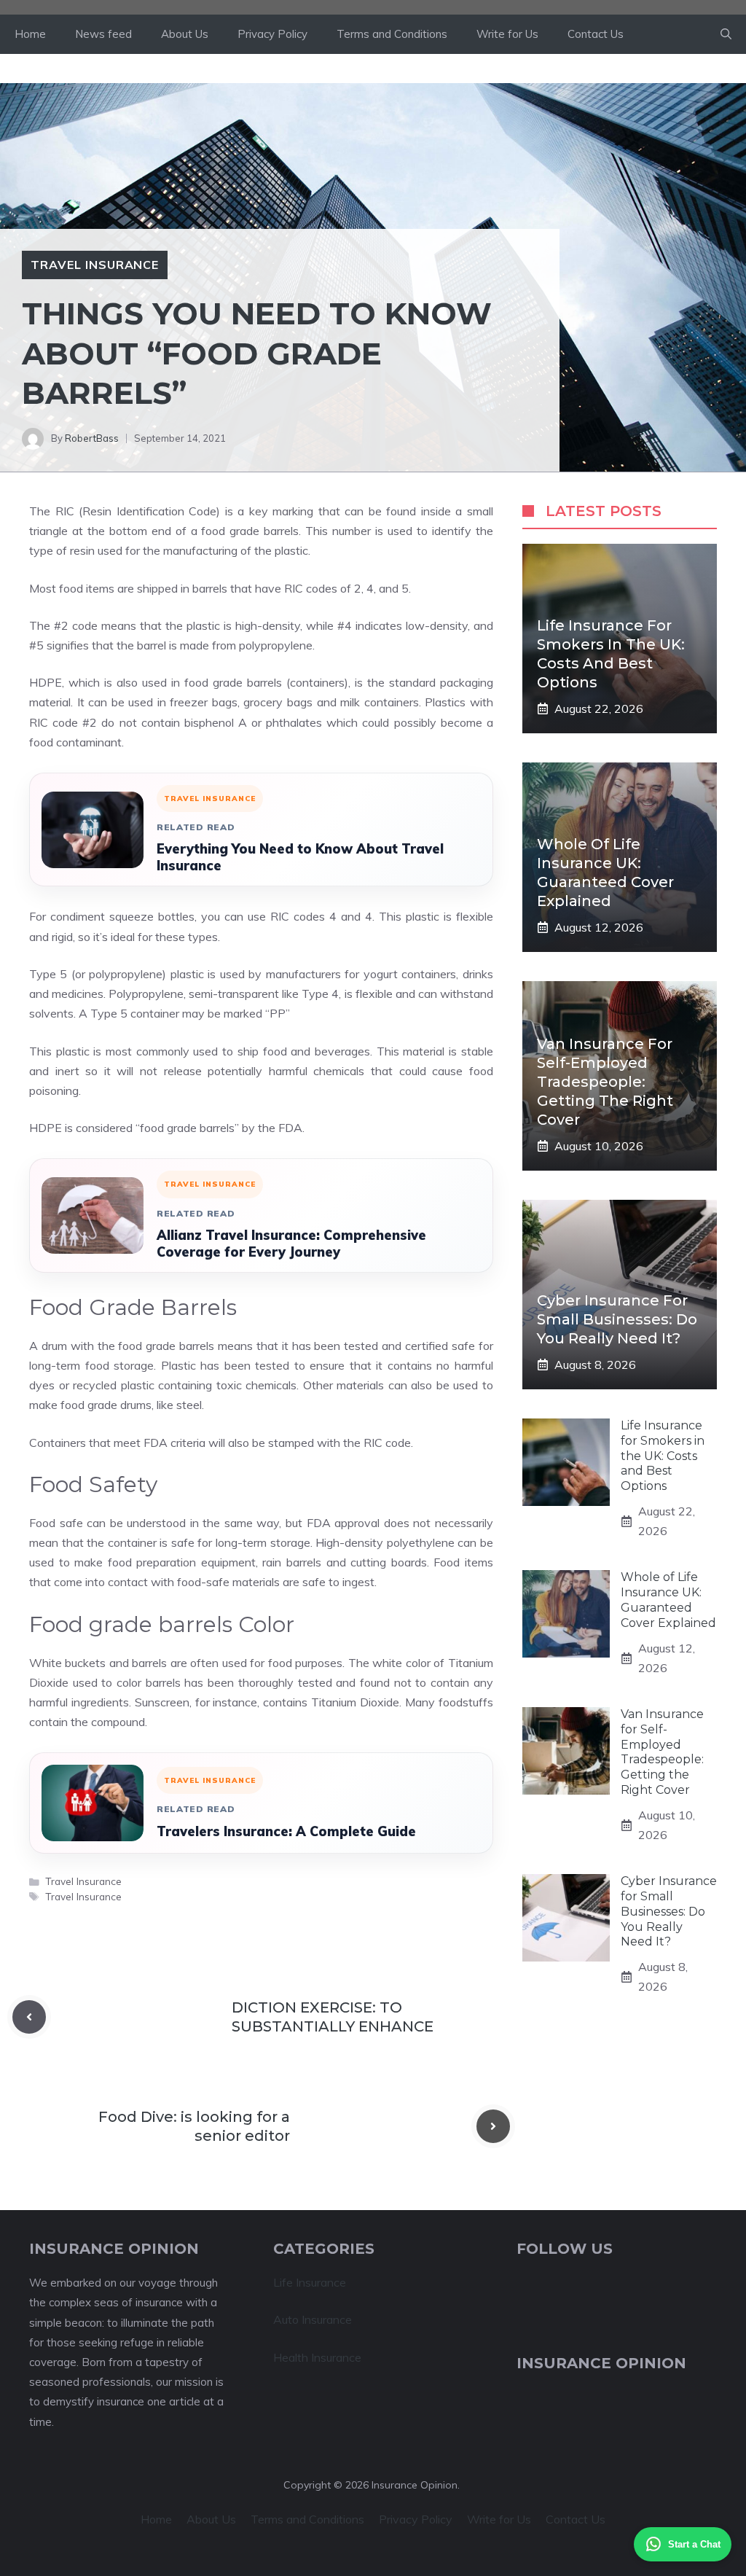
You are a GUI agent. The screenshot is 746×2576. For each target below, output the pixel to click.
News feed (103, 34)
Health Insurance (317, 2357)
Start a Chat (694, 2544)
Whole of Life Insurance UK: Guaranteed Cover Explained (668, 1600)
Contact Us (596, 34)
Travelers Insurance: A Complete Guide (286, 1831)
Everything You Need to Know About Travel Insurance (300, 857)
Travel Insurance (95, 265)
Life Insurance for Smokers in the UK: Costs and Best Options (663, 1456)
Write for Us (507, 34)
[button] (726, 34)
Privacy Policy (272, 34)
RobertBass (92, 438)
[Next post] (493, 2126)
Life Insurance (310, 2282)
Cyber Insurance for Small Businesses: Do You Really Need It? (617, 1319)
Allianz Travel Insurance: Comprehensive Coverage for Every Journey (291, 1244)
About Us (185, 34)
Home (30, 34)
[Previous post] (29, 2017)
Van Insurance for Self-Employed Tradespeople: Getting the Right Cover (605, 1082)
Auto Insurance (313, 2319)
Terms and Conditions (392, 34)
